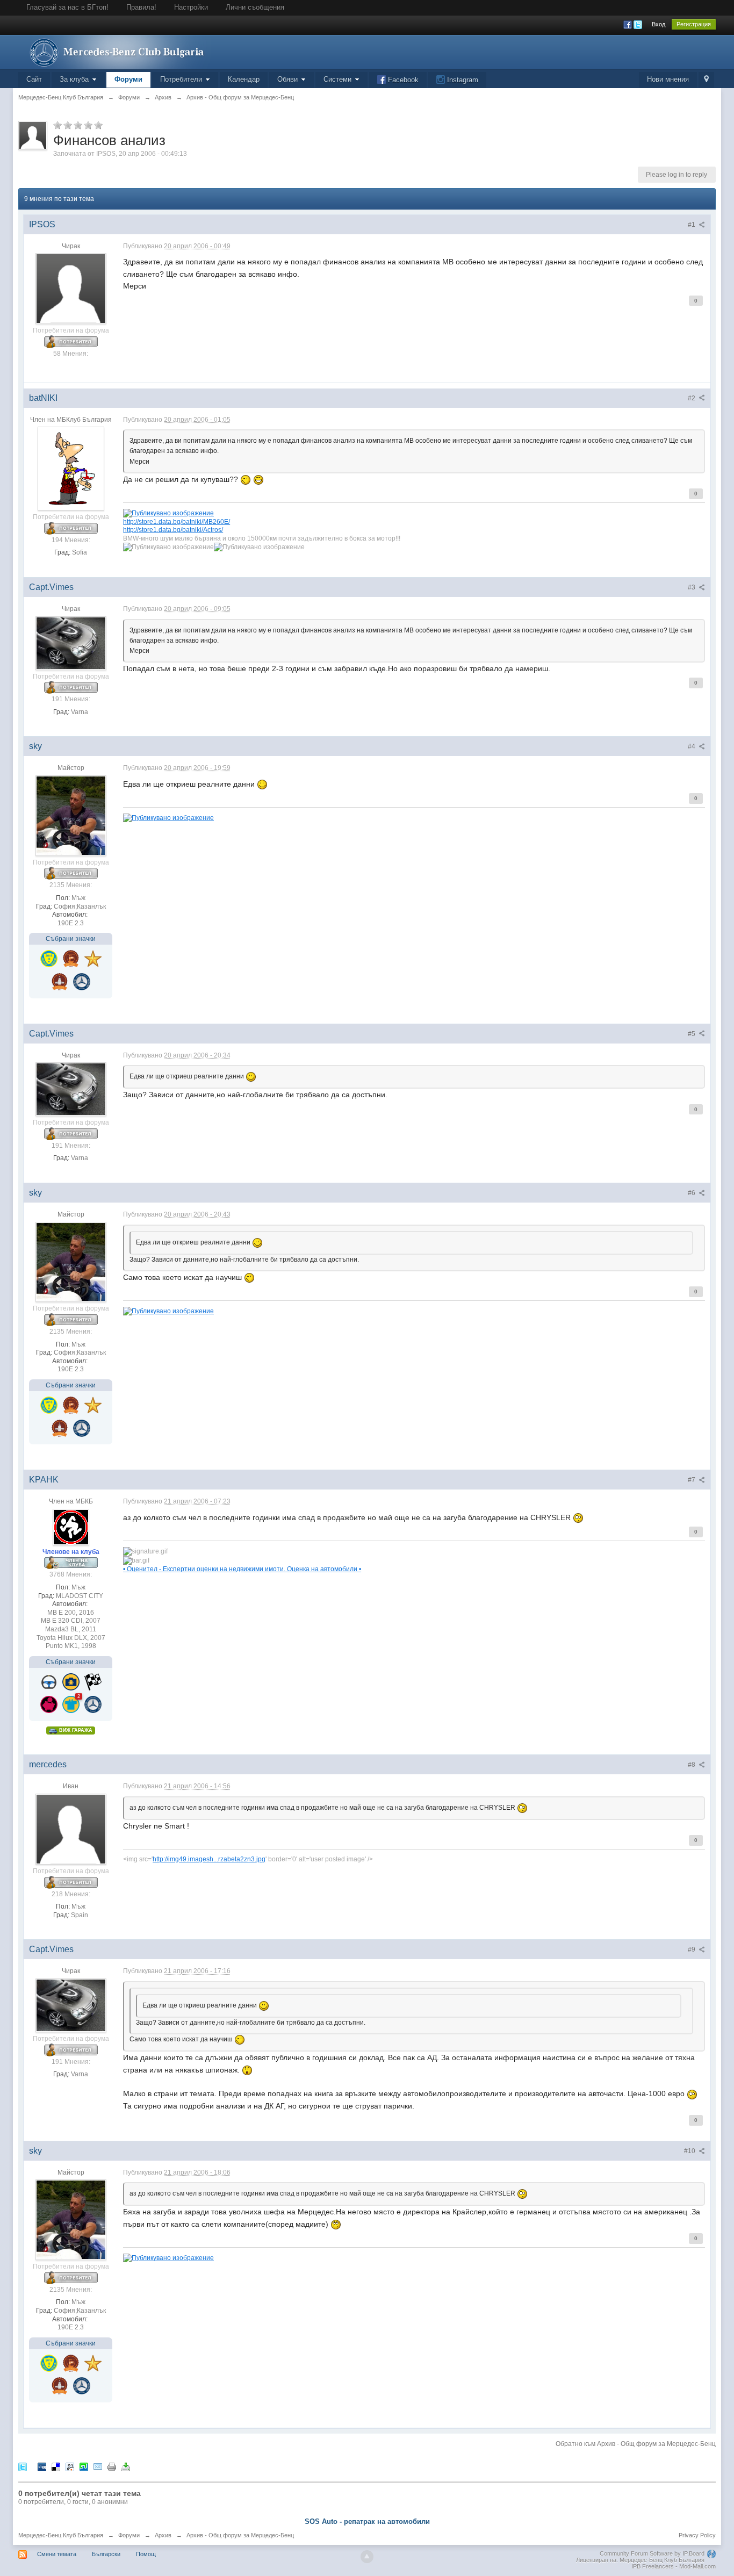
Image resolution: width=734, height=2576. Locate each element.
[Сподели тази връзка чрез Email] (98, 2467)
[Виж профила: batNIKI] (71, 468)
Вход (659, 24)
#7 (692, 1480)
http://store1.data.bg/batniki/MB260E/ (177, 521)
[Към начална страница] (114, 51)
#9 (692, 1949)
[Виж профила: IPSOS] (71, 289)
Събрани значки (71, 939)
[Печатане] (112, 2467)
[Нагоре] (367, 2557)
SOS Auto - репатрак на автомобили (367, 2521)
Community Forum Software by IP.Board (652, 2553)
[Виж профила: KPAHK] (71, 1527)
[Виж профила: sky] (71, 815)
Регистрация (694, 24)
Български (106, 2554)
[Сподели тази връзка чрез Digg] (42, 2467)
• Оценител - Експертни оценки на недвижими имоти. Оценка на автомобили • (242, 1569)
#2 (692, 398)
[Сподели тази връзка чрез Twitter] (23, 2467)
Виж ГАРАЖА (75, 1730)
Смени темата (57, 2554)
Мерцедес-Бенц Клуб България (61, 2535)
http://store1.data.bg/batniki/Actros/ (173, 530)
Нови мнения (668, 79)
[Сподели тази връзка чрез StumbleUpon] (84, 2467)
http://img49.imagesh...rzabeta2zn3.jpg (209, 1859)
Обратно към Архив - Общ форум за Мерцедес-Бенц (636, 2444)
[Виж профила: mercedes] (71, 1829)
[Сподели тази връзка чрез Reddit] (70, 2467)
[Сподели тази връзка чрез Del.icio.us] (56, 2467)
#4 (692, 746)
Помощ (146, 2554)
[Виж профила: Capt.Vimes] (71, 643)
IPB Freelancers (653, 2566)
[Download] (126, 2467)
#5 (692, 1034)
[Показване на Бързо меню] (706, 80)
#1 (692, 225)
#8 (692, 1765)
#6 (692, 1193)
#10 (690, 2151)
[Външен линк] (168, 512)
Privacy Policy (697, 2535)
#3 (692, 587)
